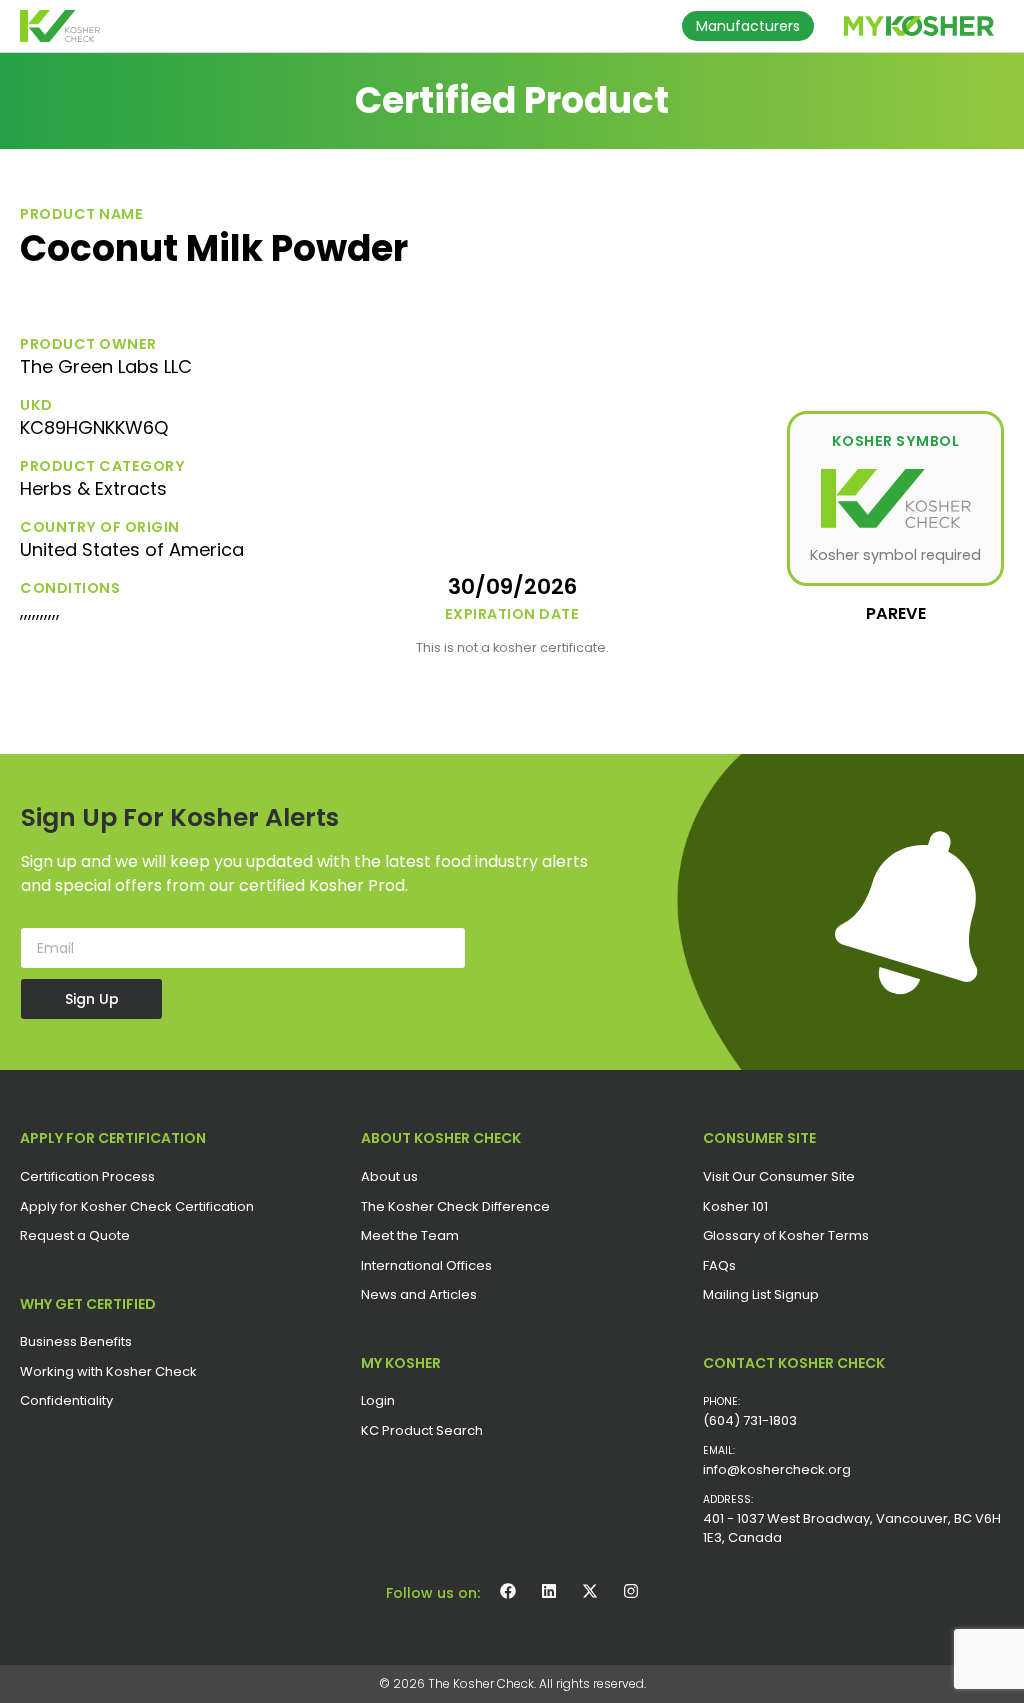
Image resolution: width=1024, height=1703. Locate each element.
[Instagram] (631, 1591)
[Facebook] (508, 1591)
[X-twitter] (590, 1591)
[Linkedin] (549, 1591)
